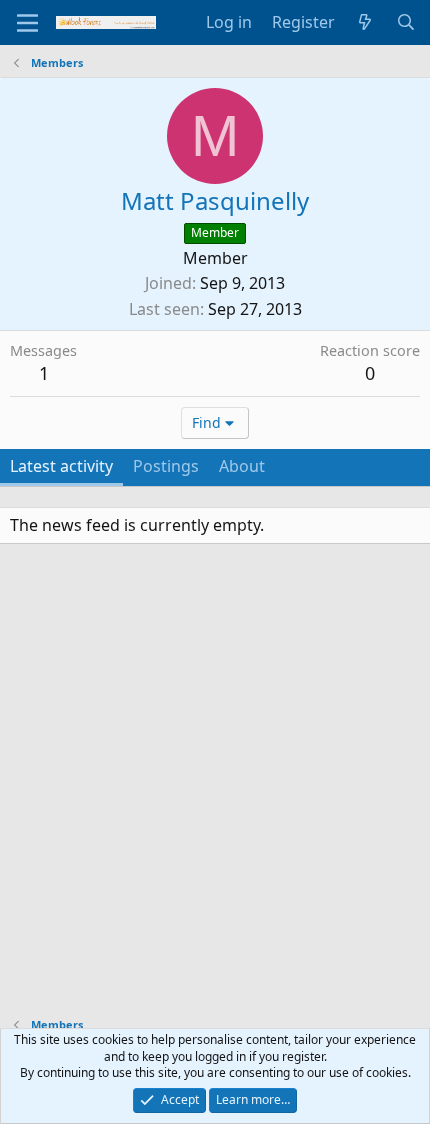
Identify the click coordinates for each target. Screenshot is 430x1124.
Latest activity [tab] (61, 466)
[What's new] (365, 22)
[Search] (405, 22)
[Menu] (27, 23)
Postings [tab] (166, 466)
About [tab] (242, 466)
